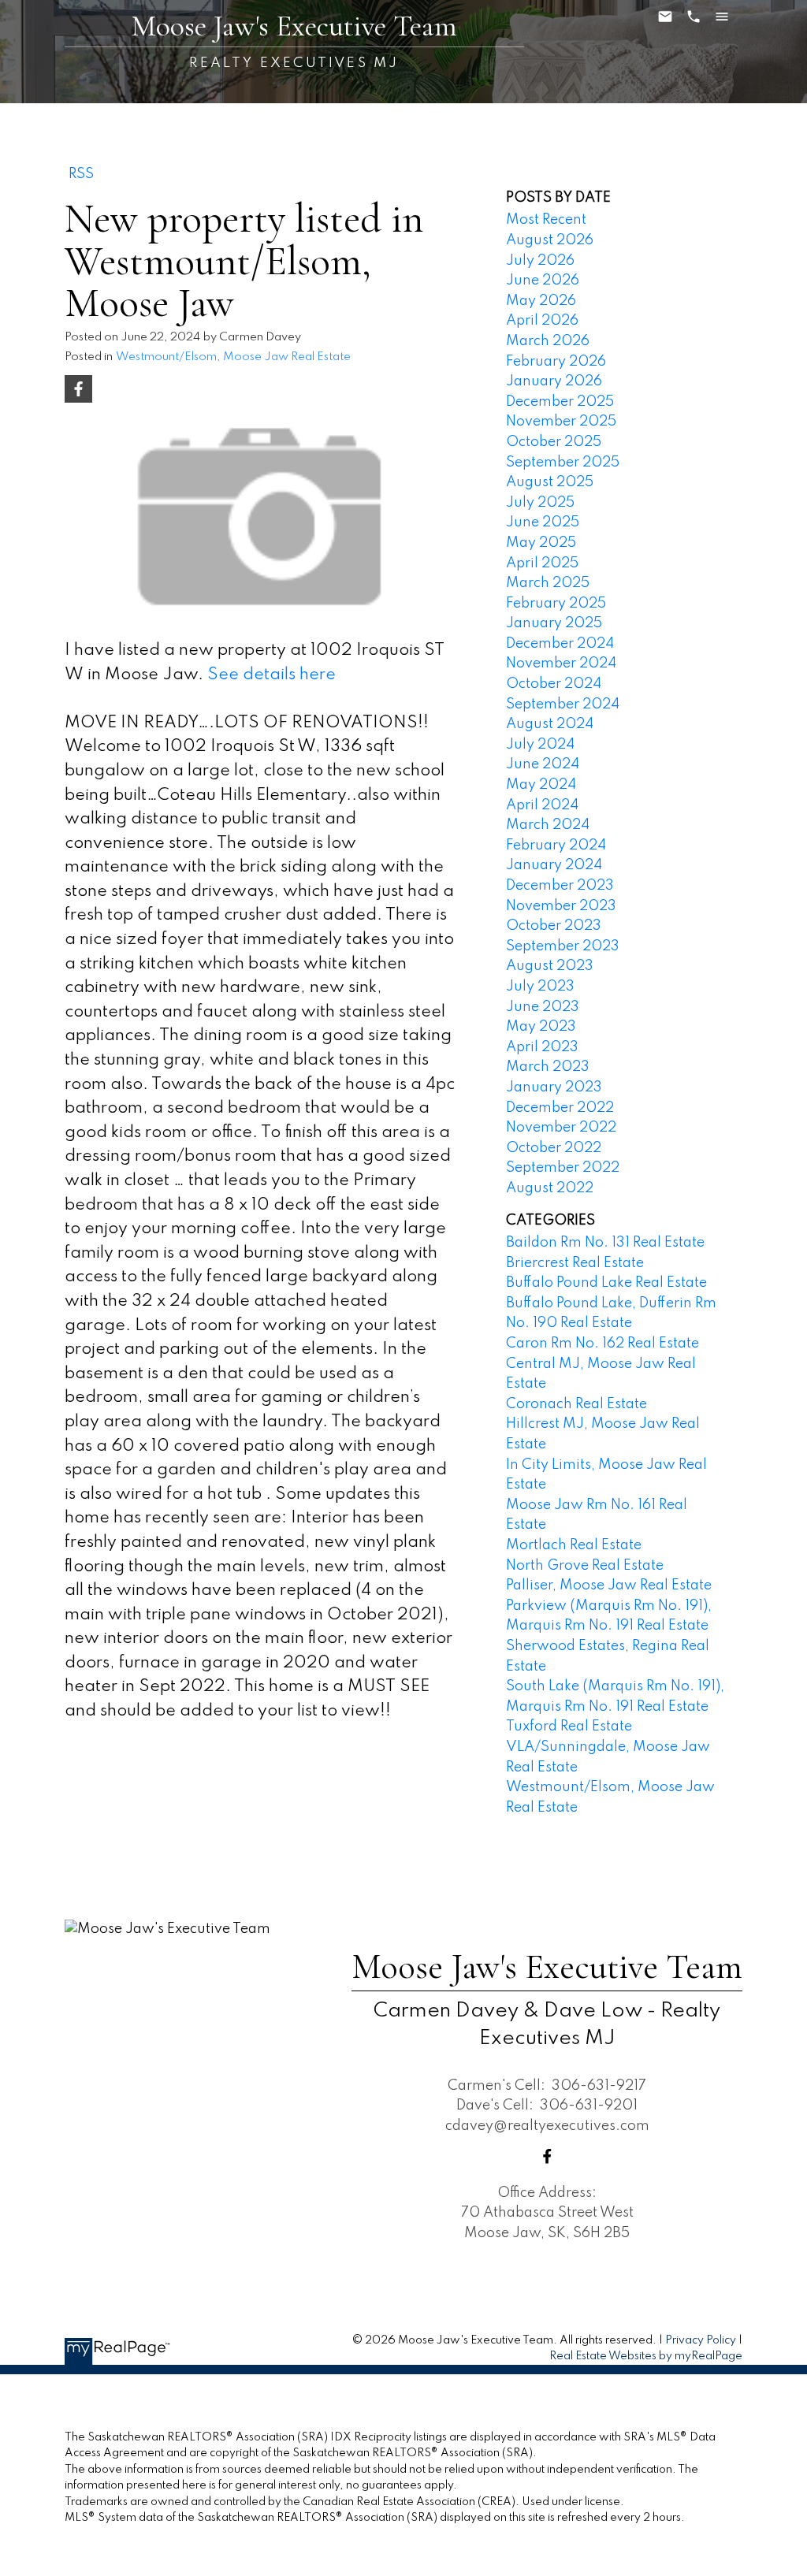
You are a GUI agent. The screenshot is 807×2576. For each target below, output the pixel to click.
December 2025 (560, 402)
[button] (547, 2156)
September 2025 (563, 463)
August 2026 (550, 240)
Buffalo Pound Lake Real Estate (606, 1283)
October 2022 (554, 1148)
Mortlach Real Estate (574, 1545)
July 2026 (540, 261)
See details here (271, 675)
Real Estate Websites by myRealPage (646, 2356)
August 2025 (550, 482)
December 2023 (560, 886)
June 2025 (543, 522)
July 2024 (540, 745)
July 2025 (540, 503)
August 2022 (550, 1188)
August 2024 (550, 724)
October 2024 (554, 684)
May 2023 (541, 1027)
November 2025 (561, 422)
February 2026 (556, 362)
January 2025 (554, 623)
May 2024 (541, 785)
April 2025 (542, 563)
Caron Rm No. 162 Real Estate (602, 1344)
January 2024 (554, 865)
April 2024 (542, 805)
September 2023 (563, 946)
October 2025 (554, 442)
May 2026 (541, 301)
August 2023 (550, 966)
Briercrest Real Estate (575, 1263)
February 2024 (556, 846)
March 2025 (548, 583)
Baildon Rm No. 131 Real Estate (605, 1243)
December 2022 (560, 1108)
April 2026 (542, 321)
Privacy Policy (701, 2340)
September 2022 (563, 1168)
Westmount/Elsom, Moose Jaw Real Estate (233, 357)
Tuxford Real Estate (569, 1727)
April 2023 (542, 1047)
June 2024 (543, 764)
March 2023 (548, 1067)
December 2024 (560, 644)
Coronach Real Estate (576, 1404)
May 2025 (541, 543)
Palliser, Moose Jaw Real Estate (609, 1585)
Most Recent (546, 220)
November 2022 (561, 1128)
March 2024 (548, 825)
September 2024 (563, 704)
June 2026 (543, 281)
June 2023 (543, 1007)
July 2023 (540, 987)
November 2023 (561, 906)
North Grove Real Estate (585, 1566)
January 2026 (554, 381)
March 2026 (548, 341)
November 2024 (561, 664)
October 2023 (554, 926)
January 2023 (554, 1087)
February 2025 (556, 604)
